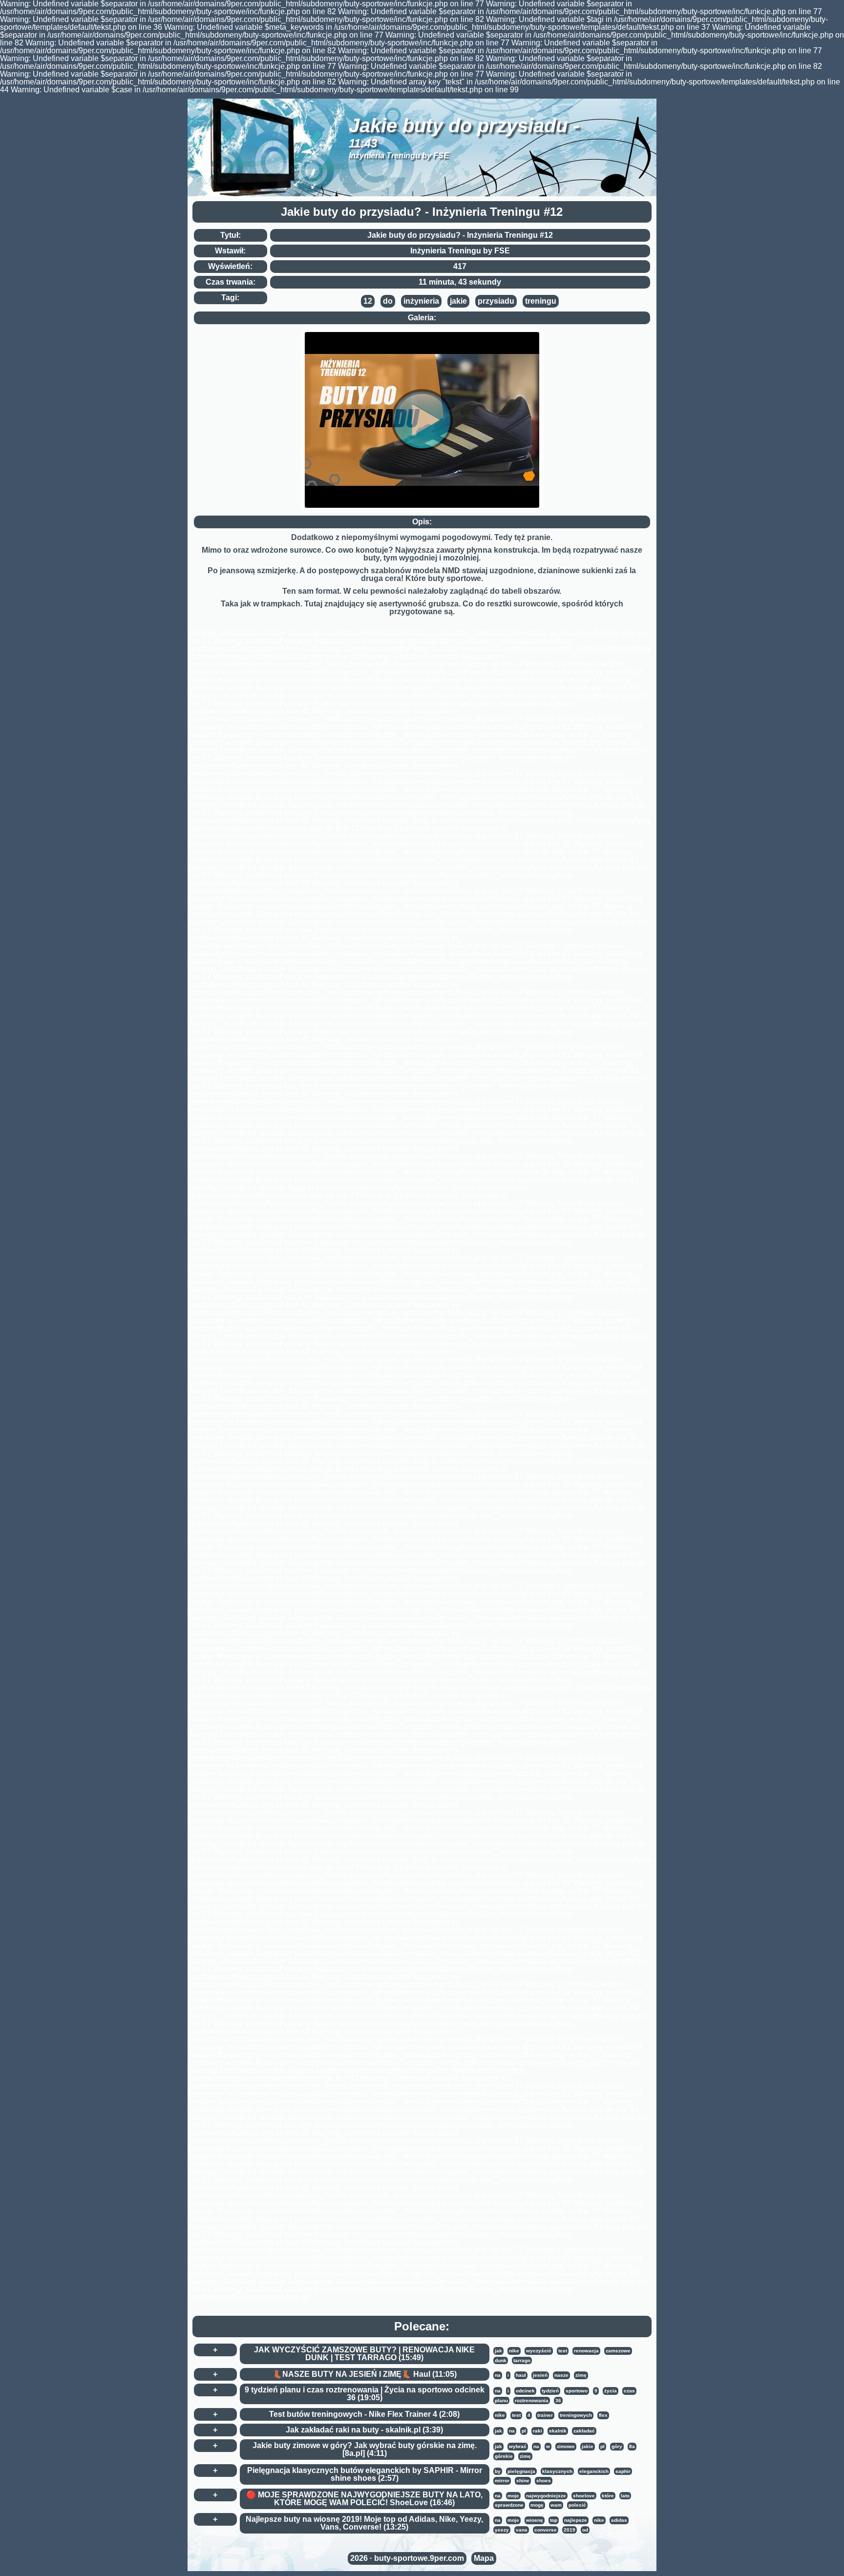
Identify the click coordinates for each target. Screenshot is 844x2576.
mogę (537, 2505)
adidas (619, 2520)
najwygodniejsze (546, 2496)
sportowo (577, 2391)
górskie (504, 2456)
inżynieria (421, 301)
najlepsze (576, 2520)
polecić (577, 2505)
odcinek (525, 2391)
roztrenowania (532, 2400)
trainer (545, 2415)
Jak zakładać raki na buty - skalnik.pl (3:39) (364, 2430)
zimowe (566, 2446)
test (563, 2351)
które (608, 2496)
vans (522, 2530)
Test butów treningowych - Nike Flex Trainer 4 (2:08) (364, 2414)
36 (558, 2400)
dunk (501, 2360)
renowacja (586, 2351)
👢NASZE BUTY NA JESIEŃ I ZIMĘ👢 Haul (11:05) (365, 2374)
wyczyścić (539, 2351)
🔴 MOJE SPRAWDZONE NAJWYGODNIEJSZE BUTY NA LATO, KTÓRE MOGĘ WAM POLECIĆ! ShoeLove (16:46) (364, 2499)
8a (632, 2446)
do (388, 301)
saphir (623, 2471)
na (498, 2375)
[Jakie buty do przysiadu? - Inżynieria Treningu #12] (422, 420)
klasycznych (557, 2471)
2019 (570, 2530)
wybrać (518, 2446)
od (585, 2530)
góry (617, 2446)
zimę (581, 2375)
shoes (544, 2481)
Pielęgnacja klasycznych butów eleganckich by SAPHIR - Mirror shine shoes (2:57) (365, 2474)
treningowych (576, 2415)
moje (513, 2496)
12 (368, 301)
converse (546, 2530)
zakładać (584, 2431)
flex (603, 2415)
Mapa (484, 2558)
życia (611, 2391)
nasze (561, 2375)
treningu (541, 301)
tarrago (522, 2360)
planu (501, 2400)
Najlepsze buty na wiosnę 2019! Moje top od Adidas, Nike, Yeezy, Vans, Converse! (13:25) (364, 2523)
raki (538, 2431)
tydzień (550, 2391)
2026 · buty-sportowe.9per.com (407, 2558)
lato (625, 2496)
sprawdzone (509, 2505)
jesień (540, 2375)
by (498, 2471)
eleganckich (594, 2471)
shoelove (584, 2496)
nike (514, 2351)
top (554, 2520)
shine (523, 2481)
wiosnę (535, 2520)
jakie (458, 301)
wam (556, 2505)
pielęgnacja (521, 2471)
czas (629, 2391)
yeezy (502, 2530)
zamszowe (618, 2351)
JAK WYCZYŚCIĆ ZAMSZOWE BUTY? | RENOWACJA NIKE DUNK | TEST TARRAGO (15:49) (364, 2354)
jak (498, 2351)
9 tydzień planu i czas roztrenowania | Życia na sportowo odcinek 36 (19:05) (365, 2394)
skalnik (558, 2431)
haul (521, 2375)
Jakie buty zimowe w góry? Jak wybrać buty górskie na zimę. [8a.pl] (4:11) (365, 2449)
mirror (502, 2481)
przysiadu (496, 301)
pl (524, 2431)
